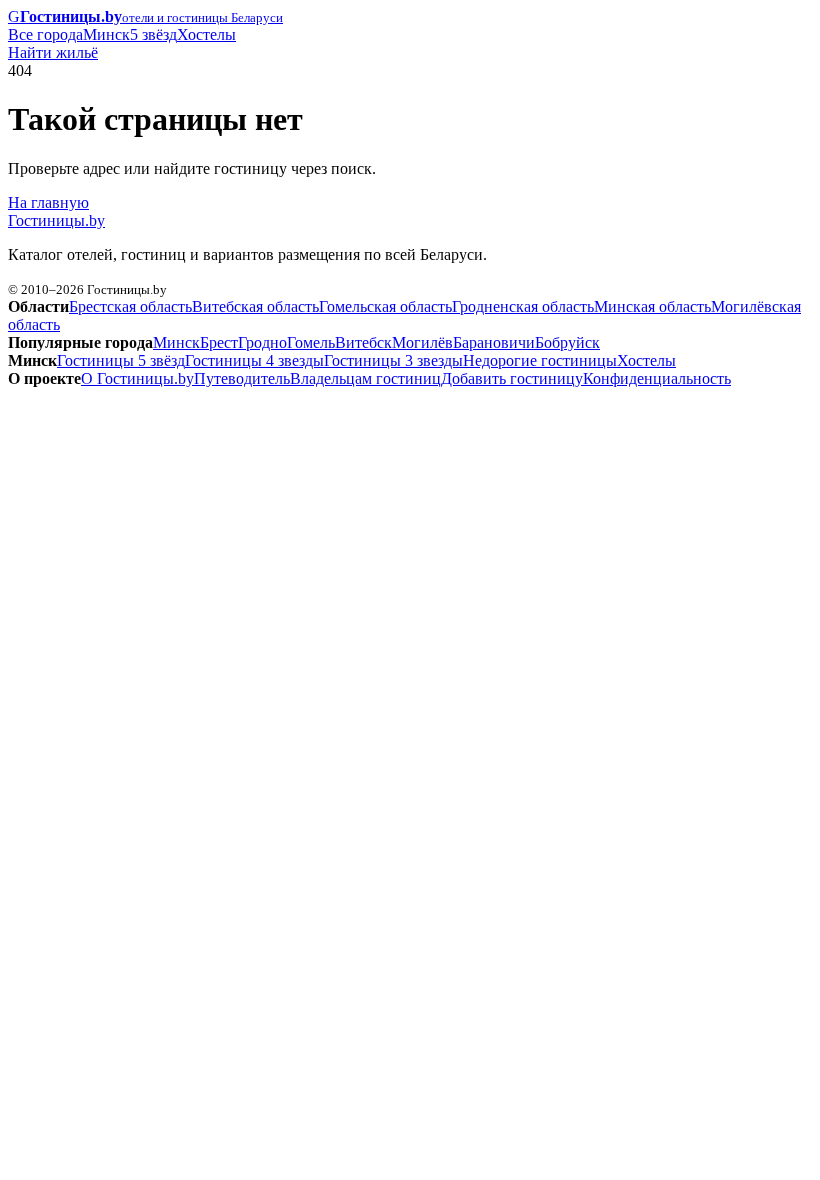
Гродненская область (523, 306)
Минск (106, 34)
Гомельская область (385, 306)
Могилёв (422, 342)
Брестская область (130, 306)
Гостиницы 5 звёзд (121, 360)
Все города (45, 34)
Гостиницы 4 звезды (254, 360)
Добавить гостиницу (512, 378)
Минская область (652, 306)
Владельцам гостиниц (365, 378)
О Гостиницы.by (137, 378)
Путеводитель (242, 378)
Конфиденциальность (657, 378)
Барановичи (494, 342)
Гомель (311, 342)
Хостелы (206, 34)
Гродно (262, 342)
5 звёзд (153, 34)
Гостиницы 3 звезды (393, 360)
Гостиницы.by (56, 220)
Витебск (363, 342)
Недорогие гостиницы (540, 360)
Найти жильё (53, 52)
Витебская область (255, 306)
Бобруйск (567, 342)
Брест (219, 342)
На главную (48, 202)
